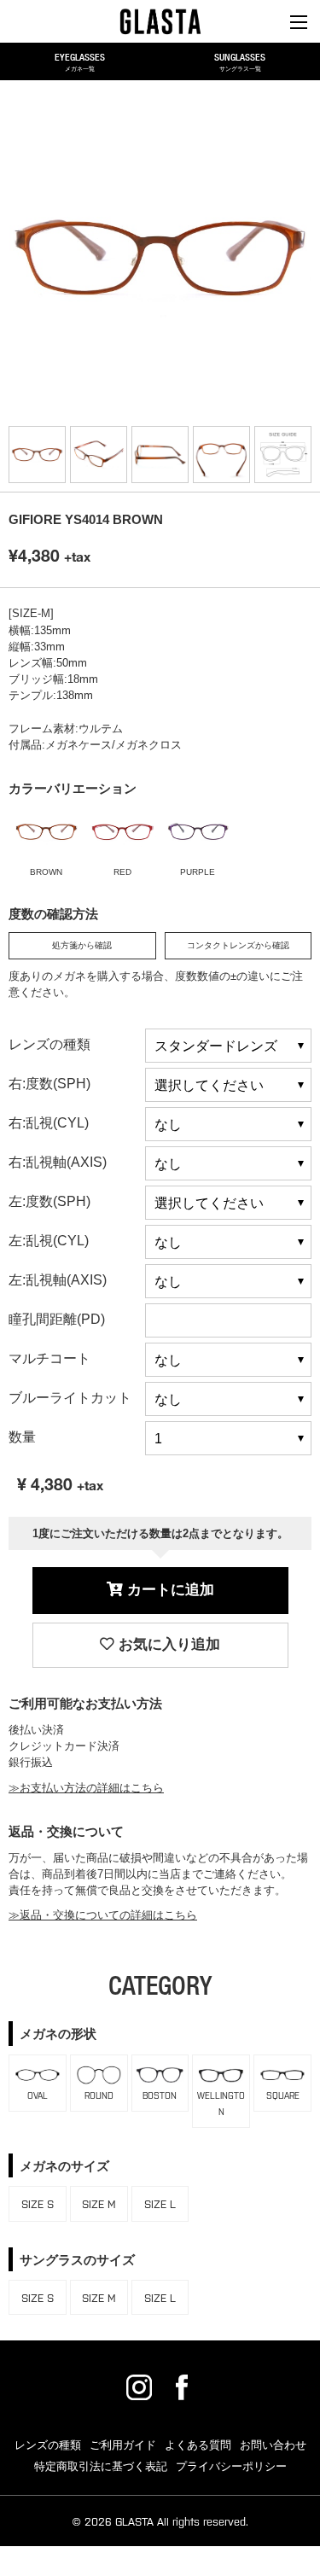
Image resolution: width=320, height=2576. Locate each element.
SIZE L (160, 2203)
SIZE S (38, 2203)
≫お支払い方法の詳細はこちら (86, 1788)
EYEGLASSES (80, 61)
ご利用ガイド (123, 2445)
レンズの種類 (48, 2445)
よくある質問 (198, 2445)
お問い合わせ (273, 2445)
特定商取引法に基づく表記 (101, 2466)
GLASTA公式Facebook (182, 2387)
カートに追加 (169, 1590)
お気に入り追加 (167, 1644)
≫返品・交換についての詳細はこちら (103, 1915)
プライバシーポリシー (231, 2466)
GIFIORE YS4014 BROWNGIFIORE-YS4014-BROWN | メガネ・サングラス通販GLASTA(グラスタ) (160, 21)
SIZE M (99, 2203)
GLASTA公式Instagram (139, 2387)
